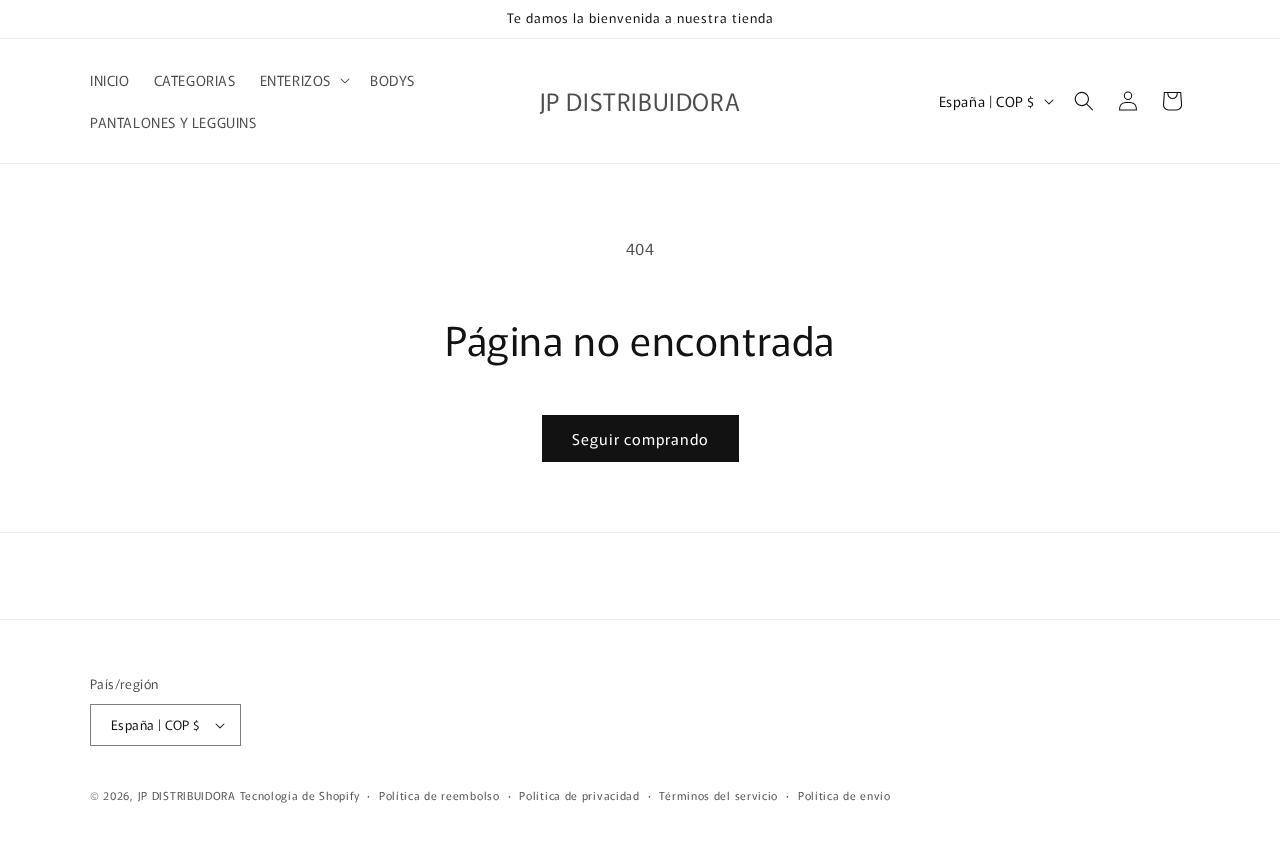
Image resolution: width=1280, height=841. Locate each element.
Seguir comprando (640, 438)
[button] (303, 80)
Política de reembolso (439, 795)
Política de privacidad (579, 795)
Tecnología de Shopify (300, 795)
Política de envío (844, 795)
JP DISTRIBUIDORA (189, 795)
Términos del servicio (718, 795)
